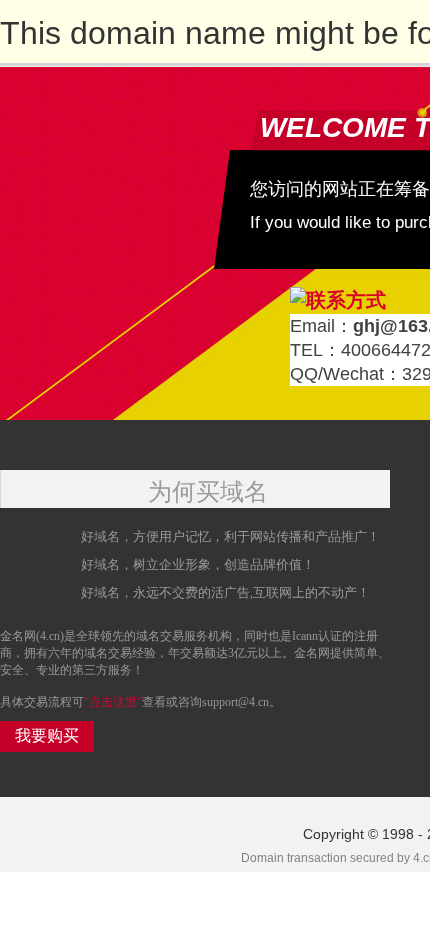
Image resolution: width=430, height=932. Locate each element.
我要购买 (47, 735)
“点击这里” (113, 702)
